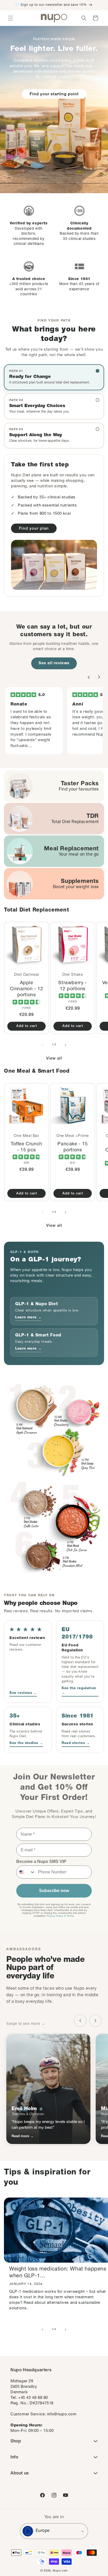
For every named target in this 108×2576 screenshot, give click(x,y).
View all (54, 1059)
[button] (10, 18)
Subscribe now (54, 1891)
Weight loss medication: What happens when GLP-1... (58, 2273)
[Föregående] (89, 677)
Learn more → (28, 1318)
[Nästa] (99, 677)
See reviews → (23, 1693)
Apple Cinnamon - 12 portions (27, 989)
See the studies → (26, 1743)
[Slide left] (42, 1045)
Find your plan (34, 529)
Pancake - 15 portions (72, 1147)
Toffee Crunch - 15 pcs (26, 1147)
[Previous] (80, 2021)
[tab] (54, 377)
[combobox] (26, 1872)
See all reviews (54, 663)
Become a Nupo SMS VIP (41, 1861)
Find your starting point (54, 94)
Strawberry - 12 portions (72, 986)
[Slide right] (66, 1045)
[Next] (95, 2021)
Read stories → (76, 1743)
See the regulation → (79, 1691)
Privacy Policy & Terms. (61, 1916)
